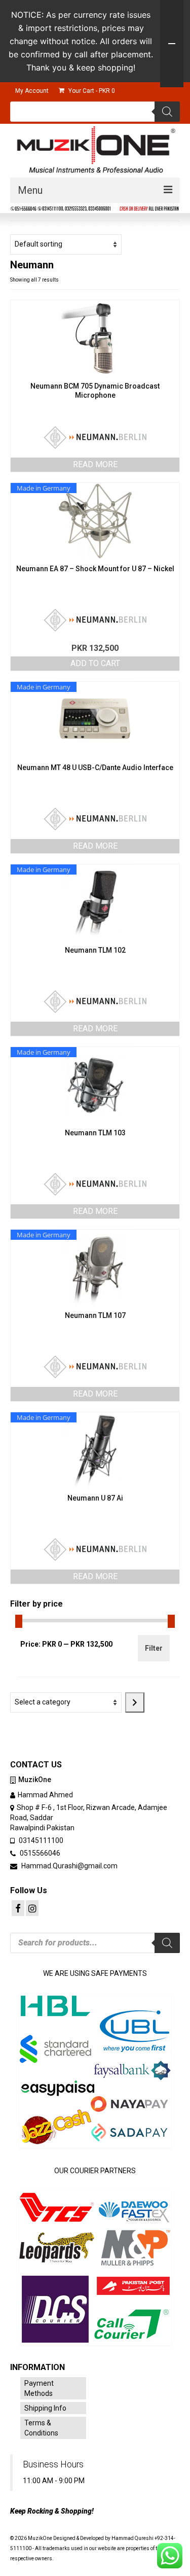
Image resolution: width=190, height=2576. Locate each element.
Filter (154, 1648)
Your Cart (91, 91)
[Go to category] (135, 1702)
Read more (95, 464)
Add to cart (95, 663)
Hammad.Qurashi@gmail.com (69, 1866)
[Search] (167, 112)
